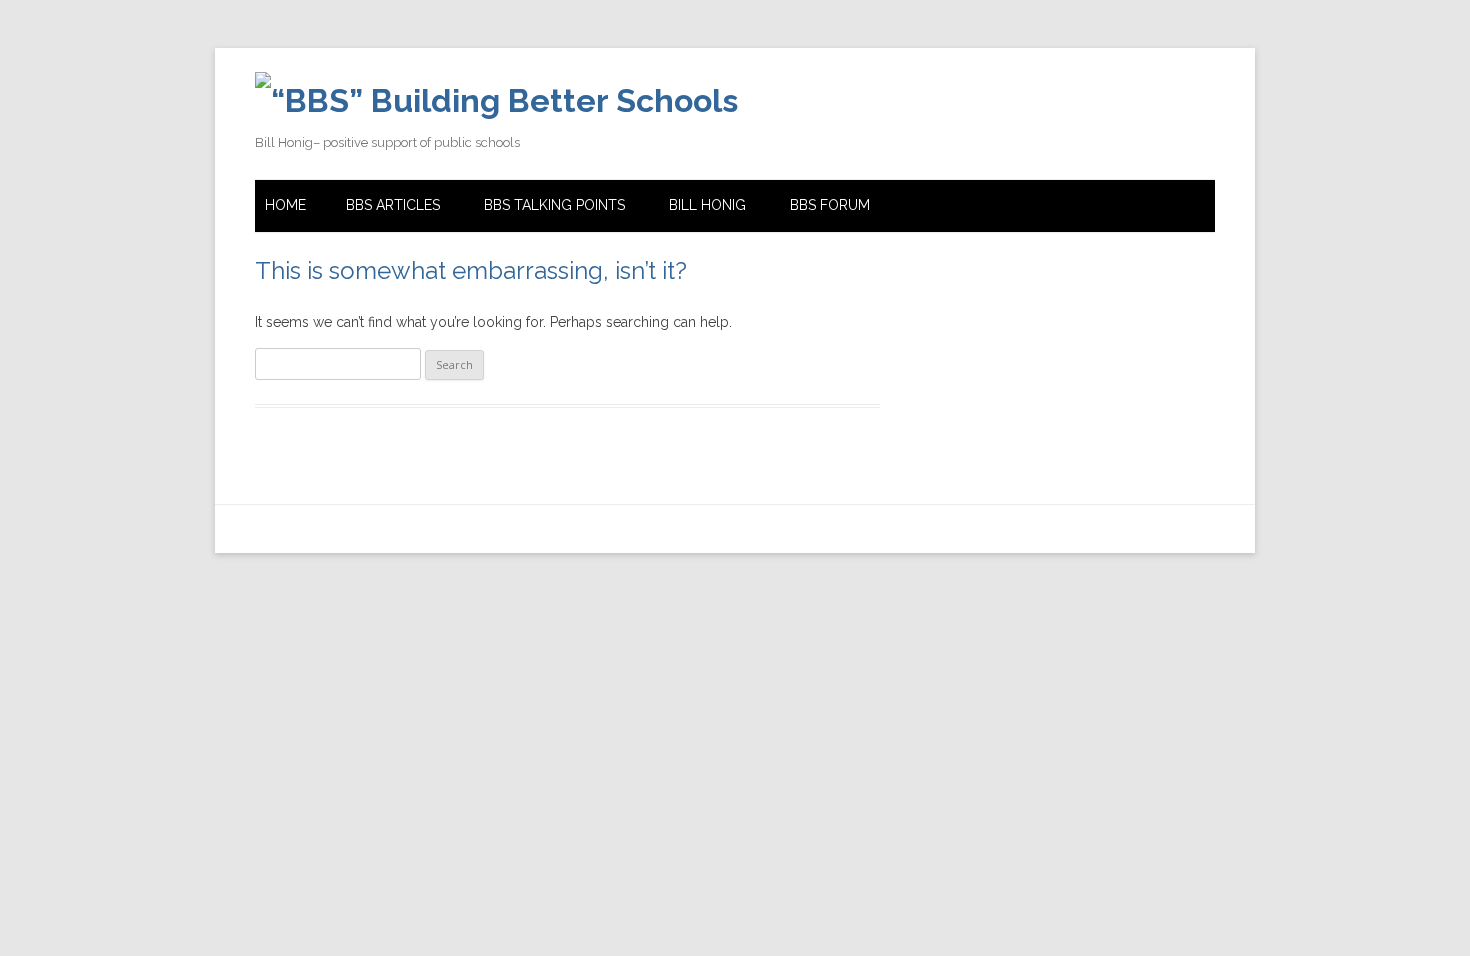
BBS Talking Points (554, 205)
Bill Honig (707, 205)
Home (285, 205)
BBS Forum (830, 205)
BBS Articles (393, 205)
